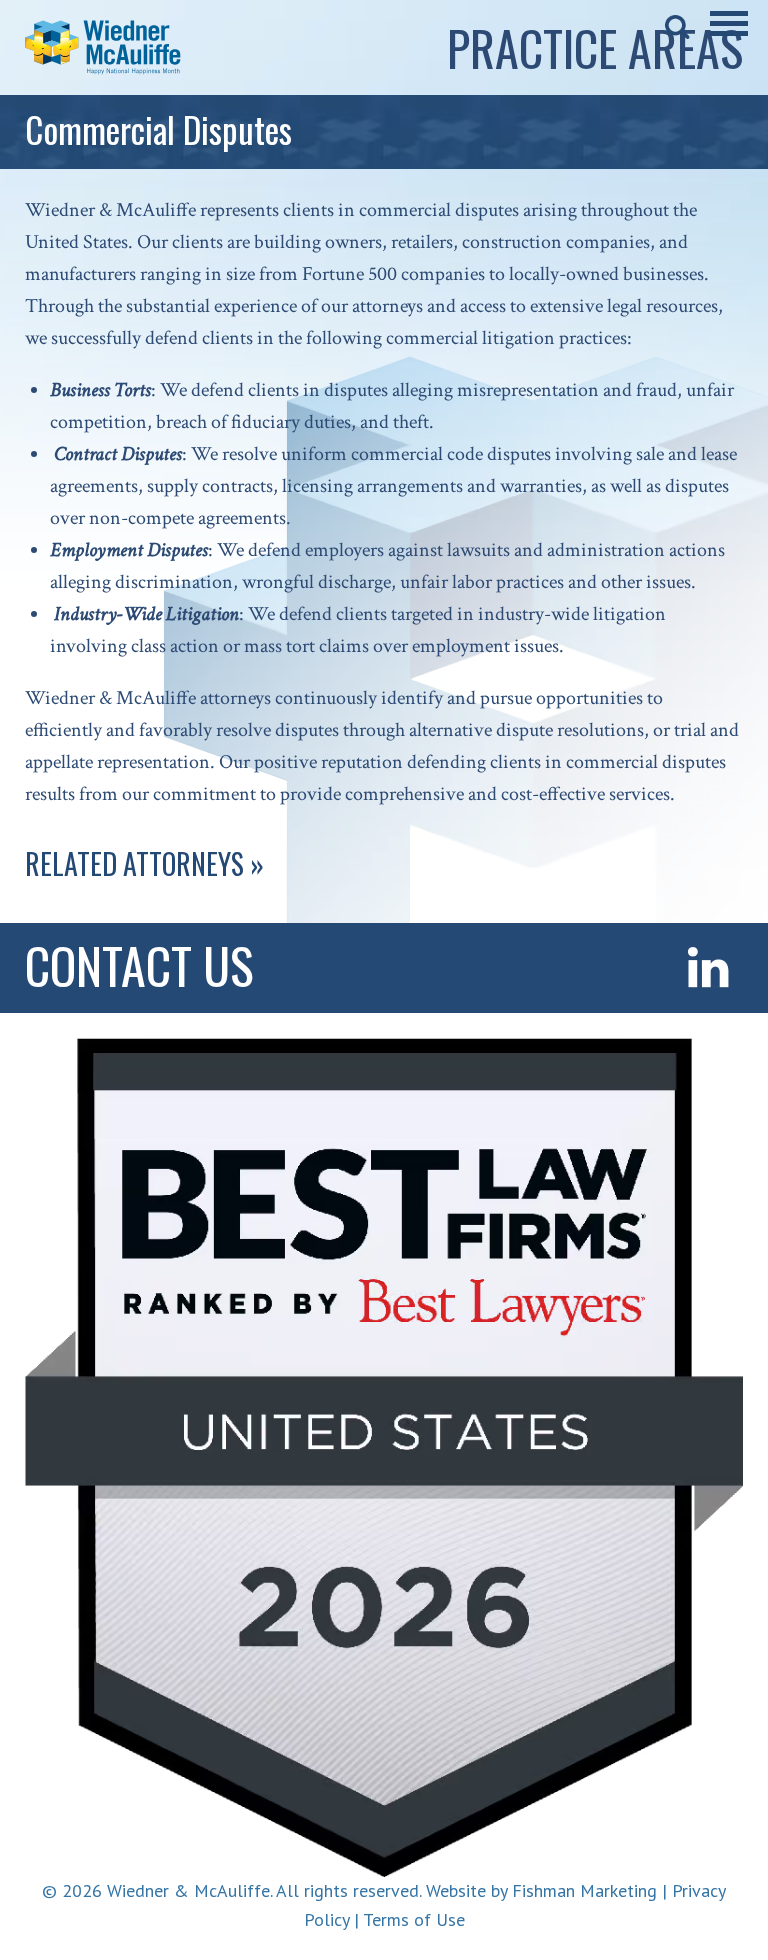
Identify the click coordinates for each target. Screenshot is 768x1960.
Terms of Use (414, 1919)
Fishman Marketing (584, 1890)
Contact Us (139, 964)
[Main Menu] (729, 37)
